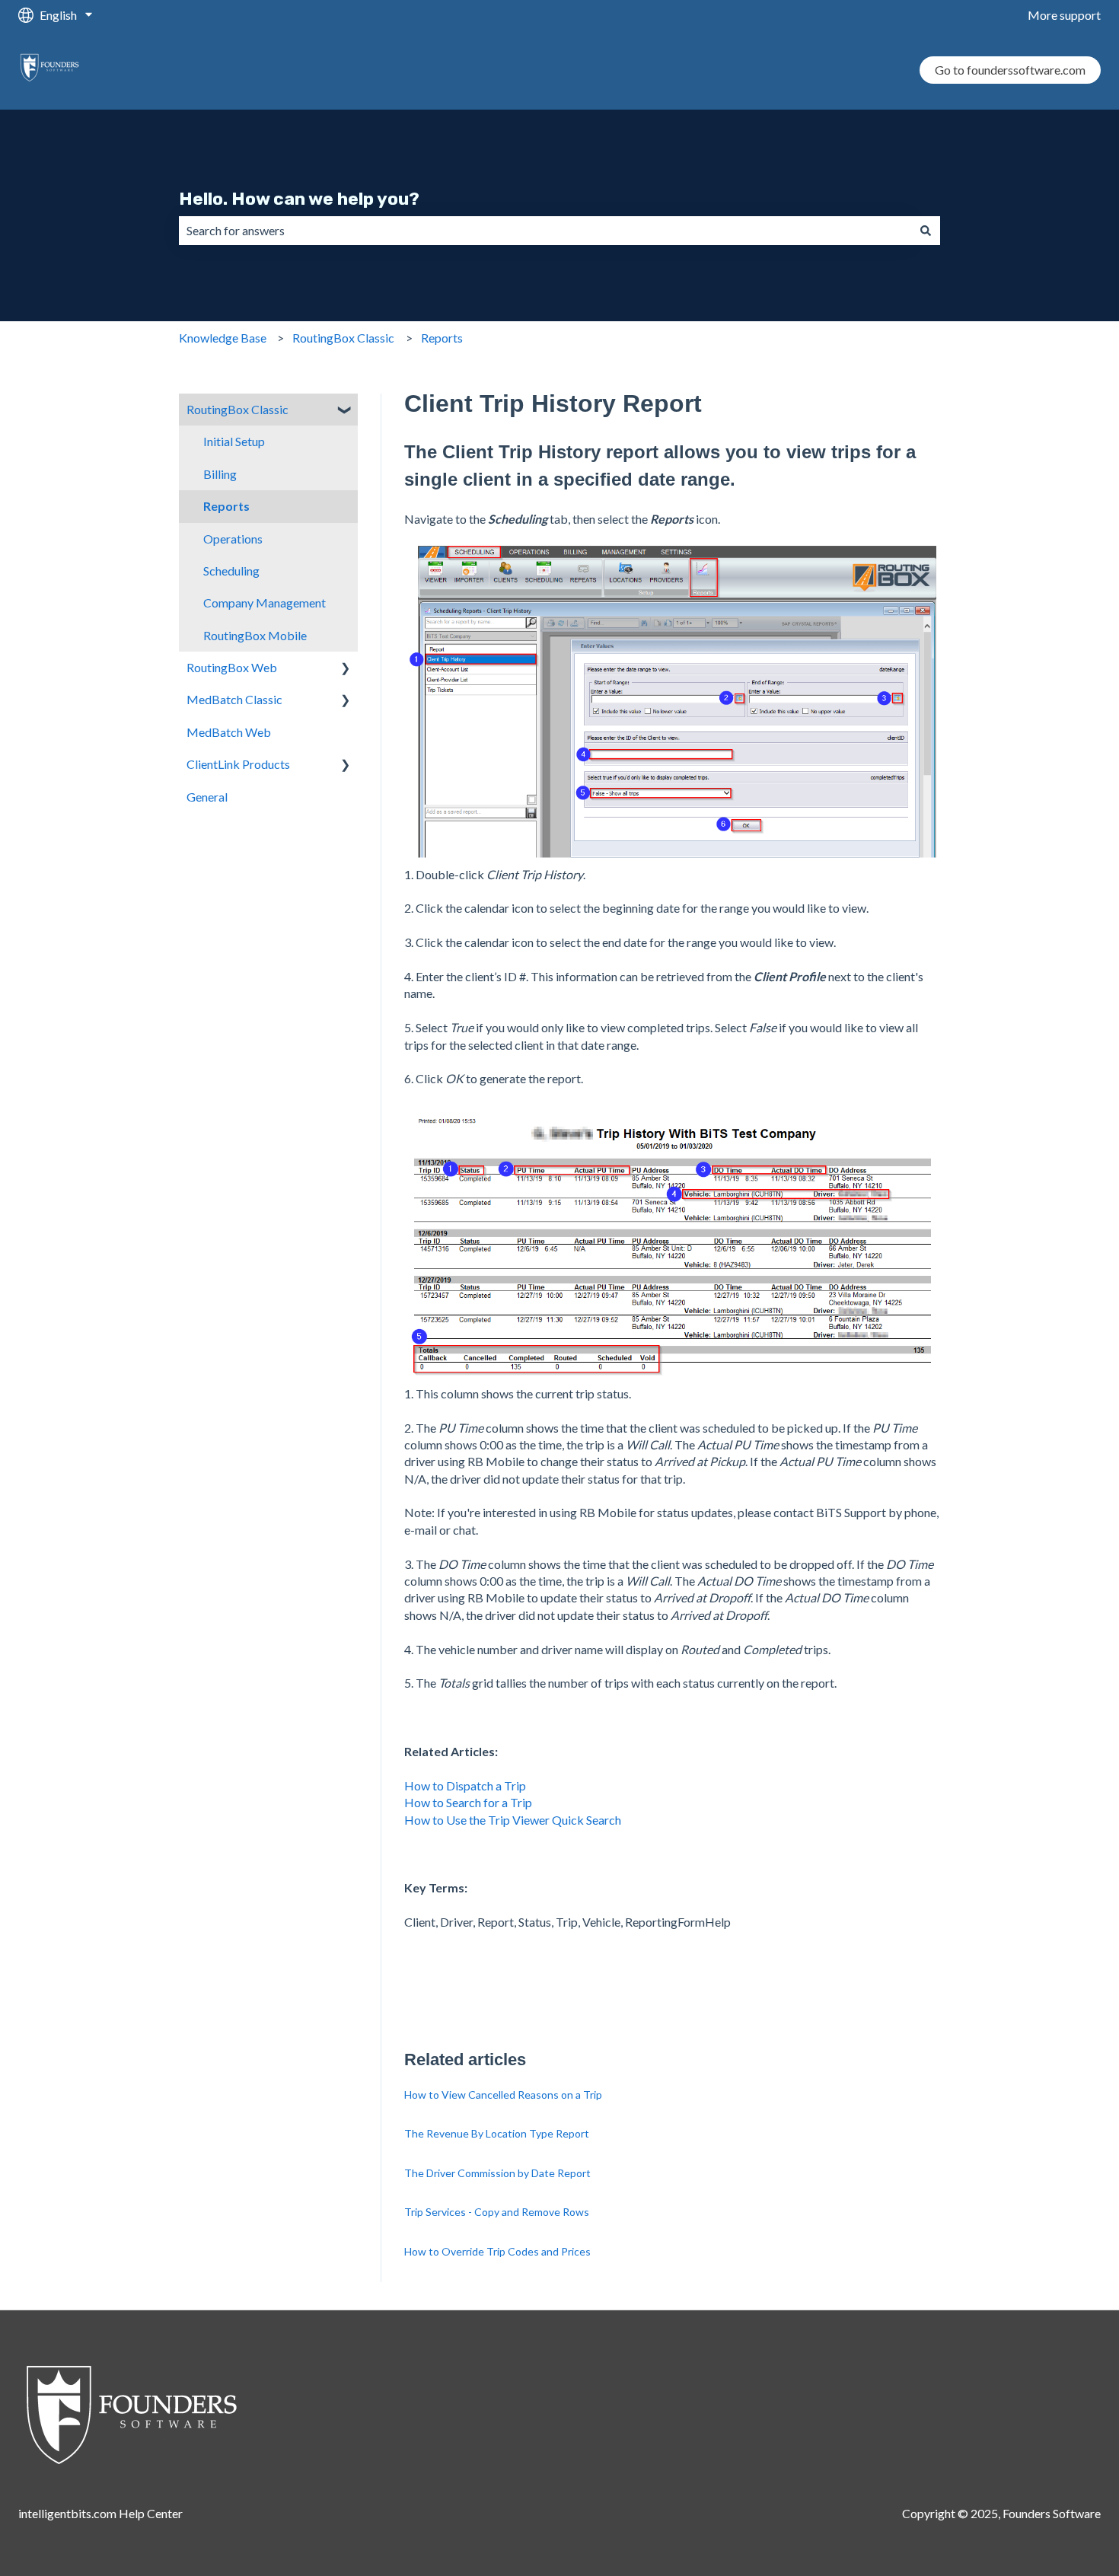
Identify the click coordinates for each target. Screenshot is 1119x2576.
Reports (442, 338)
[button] (346, 411)
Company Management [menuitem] (265, 603)
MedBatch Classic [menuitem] (234, 699)
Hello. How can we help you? (299, 199)
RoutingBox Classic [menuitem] (238, 409)
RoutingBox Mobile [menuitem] (255, 635)
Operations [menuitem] (233, 539)
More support (1064, 15)
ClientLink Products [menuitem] (238, 764)
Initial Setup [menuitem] (234, 441)
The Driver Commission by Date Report (497, 2173)
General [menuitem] (207, 797)
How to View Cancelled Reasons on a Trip (503, 2095)
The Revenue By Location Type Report (497, 2133)
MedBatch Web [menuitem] (229, 732)
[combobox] (545, 231)
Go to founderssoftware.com (1010, 70)
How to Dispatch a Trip (465, 1785)
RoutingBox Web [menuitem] (232, 667)
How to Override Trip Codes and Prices (497, 2251)
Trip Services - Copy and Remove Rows (497, 2212)
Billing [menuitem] (220, 474)
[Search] (926, 231)
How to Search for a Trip (469, 1802)
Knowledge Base (223, 338)
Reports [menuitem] (226, 506)
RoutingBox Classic (343, 338)
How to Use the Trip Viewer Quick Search (513, 1820)
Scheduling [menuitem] (231, 571)
